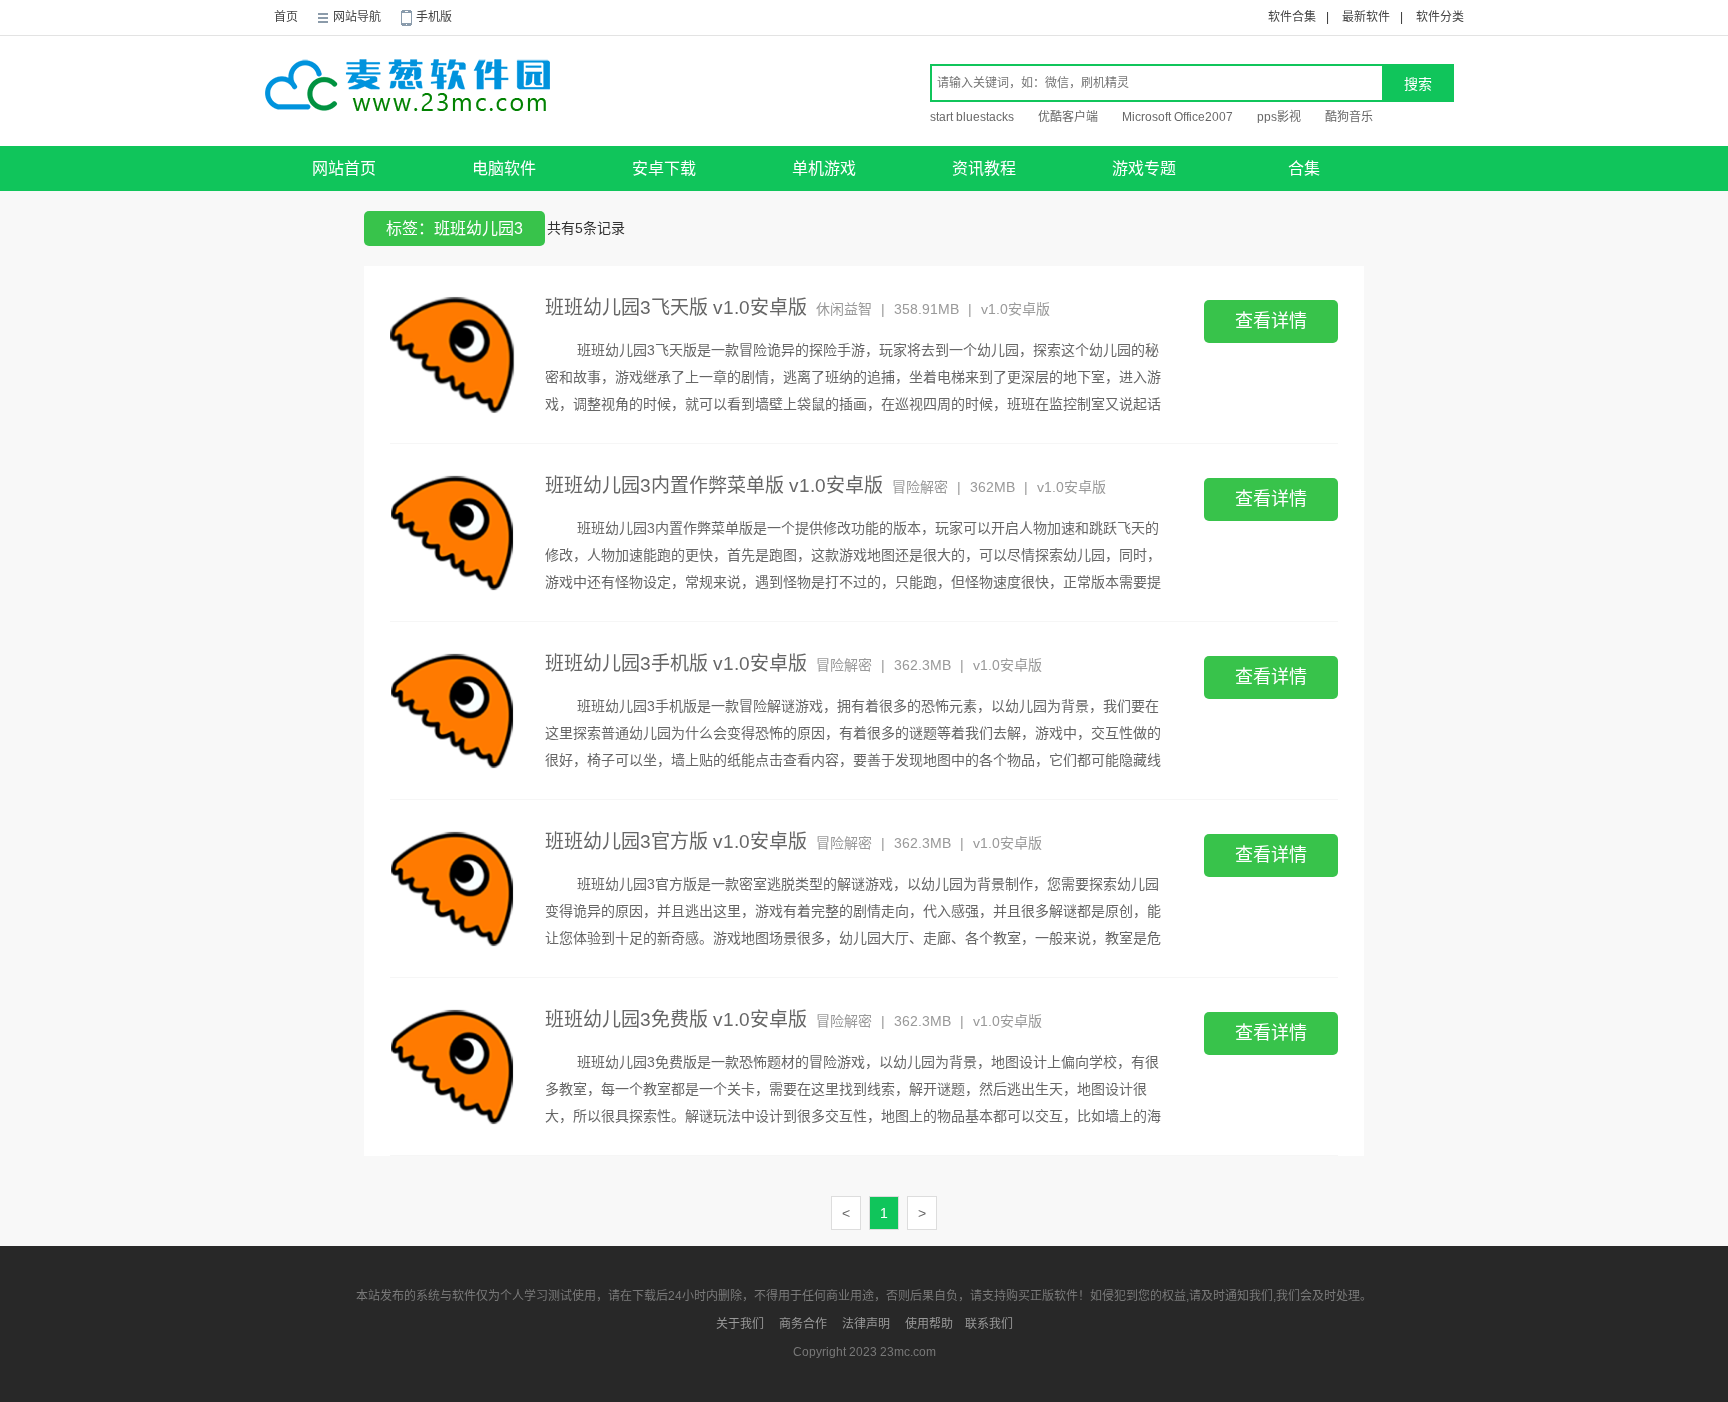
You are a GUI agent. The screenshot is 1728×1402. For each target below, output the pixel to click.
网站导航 (357, 17)
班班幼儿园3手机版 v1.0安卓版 (676, 663)
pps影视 (1279, 117)
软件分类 (1440, 17)
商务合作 (803, 1324)
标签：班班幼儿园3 (454, 228)
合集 (1304, 168)
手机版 (434, 17)
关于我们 (740, 1324)
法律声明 (866, 1324)
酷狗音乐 (1349, 117)
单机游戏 (824, 168)
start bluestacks (972, 117)
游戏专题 (1144, 168)
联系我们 (989, 1324)
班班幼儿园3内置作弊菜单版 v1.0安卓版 (714, 485)
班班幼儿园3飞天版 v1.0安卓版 (676, 307)
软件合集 (1292, 17)
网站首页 (344, 168)
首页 (286, 17)
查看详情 (1271, 321)
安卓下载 (664, 168)
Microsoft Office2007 (1177, 117)
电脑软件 (504, 168)
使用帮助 (929, 1324)
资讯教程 (984, 168)
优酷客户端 (1068, 117)
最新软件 (1366, 17)
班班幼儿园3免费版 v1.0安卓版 (676, 1019)
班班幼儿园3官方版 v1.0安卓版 (676, 841)
